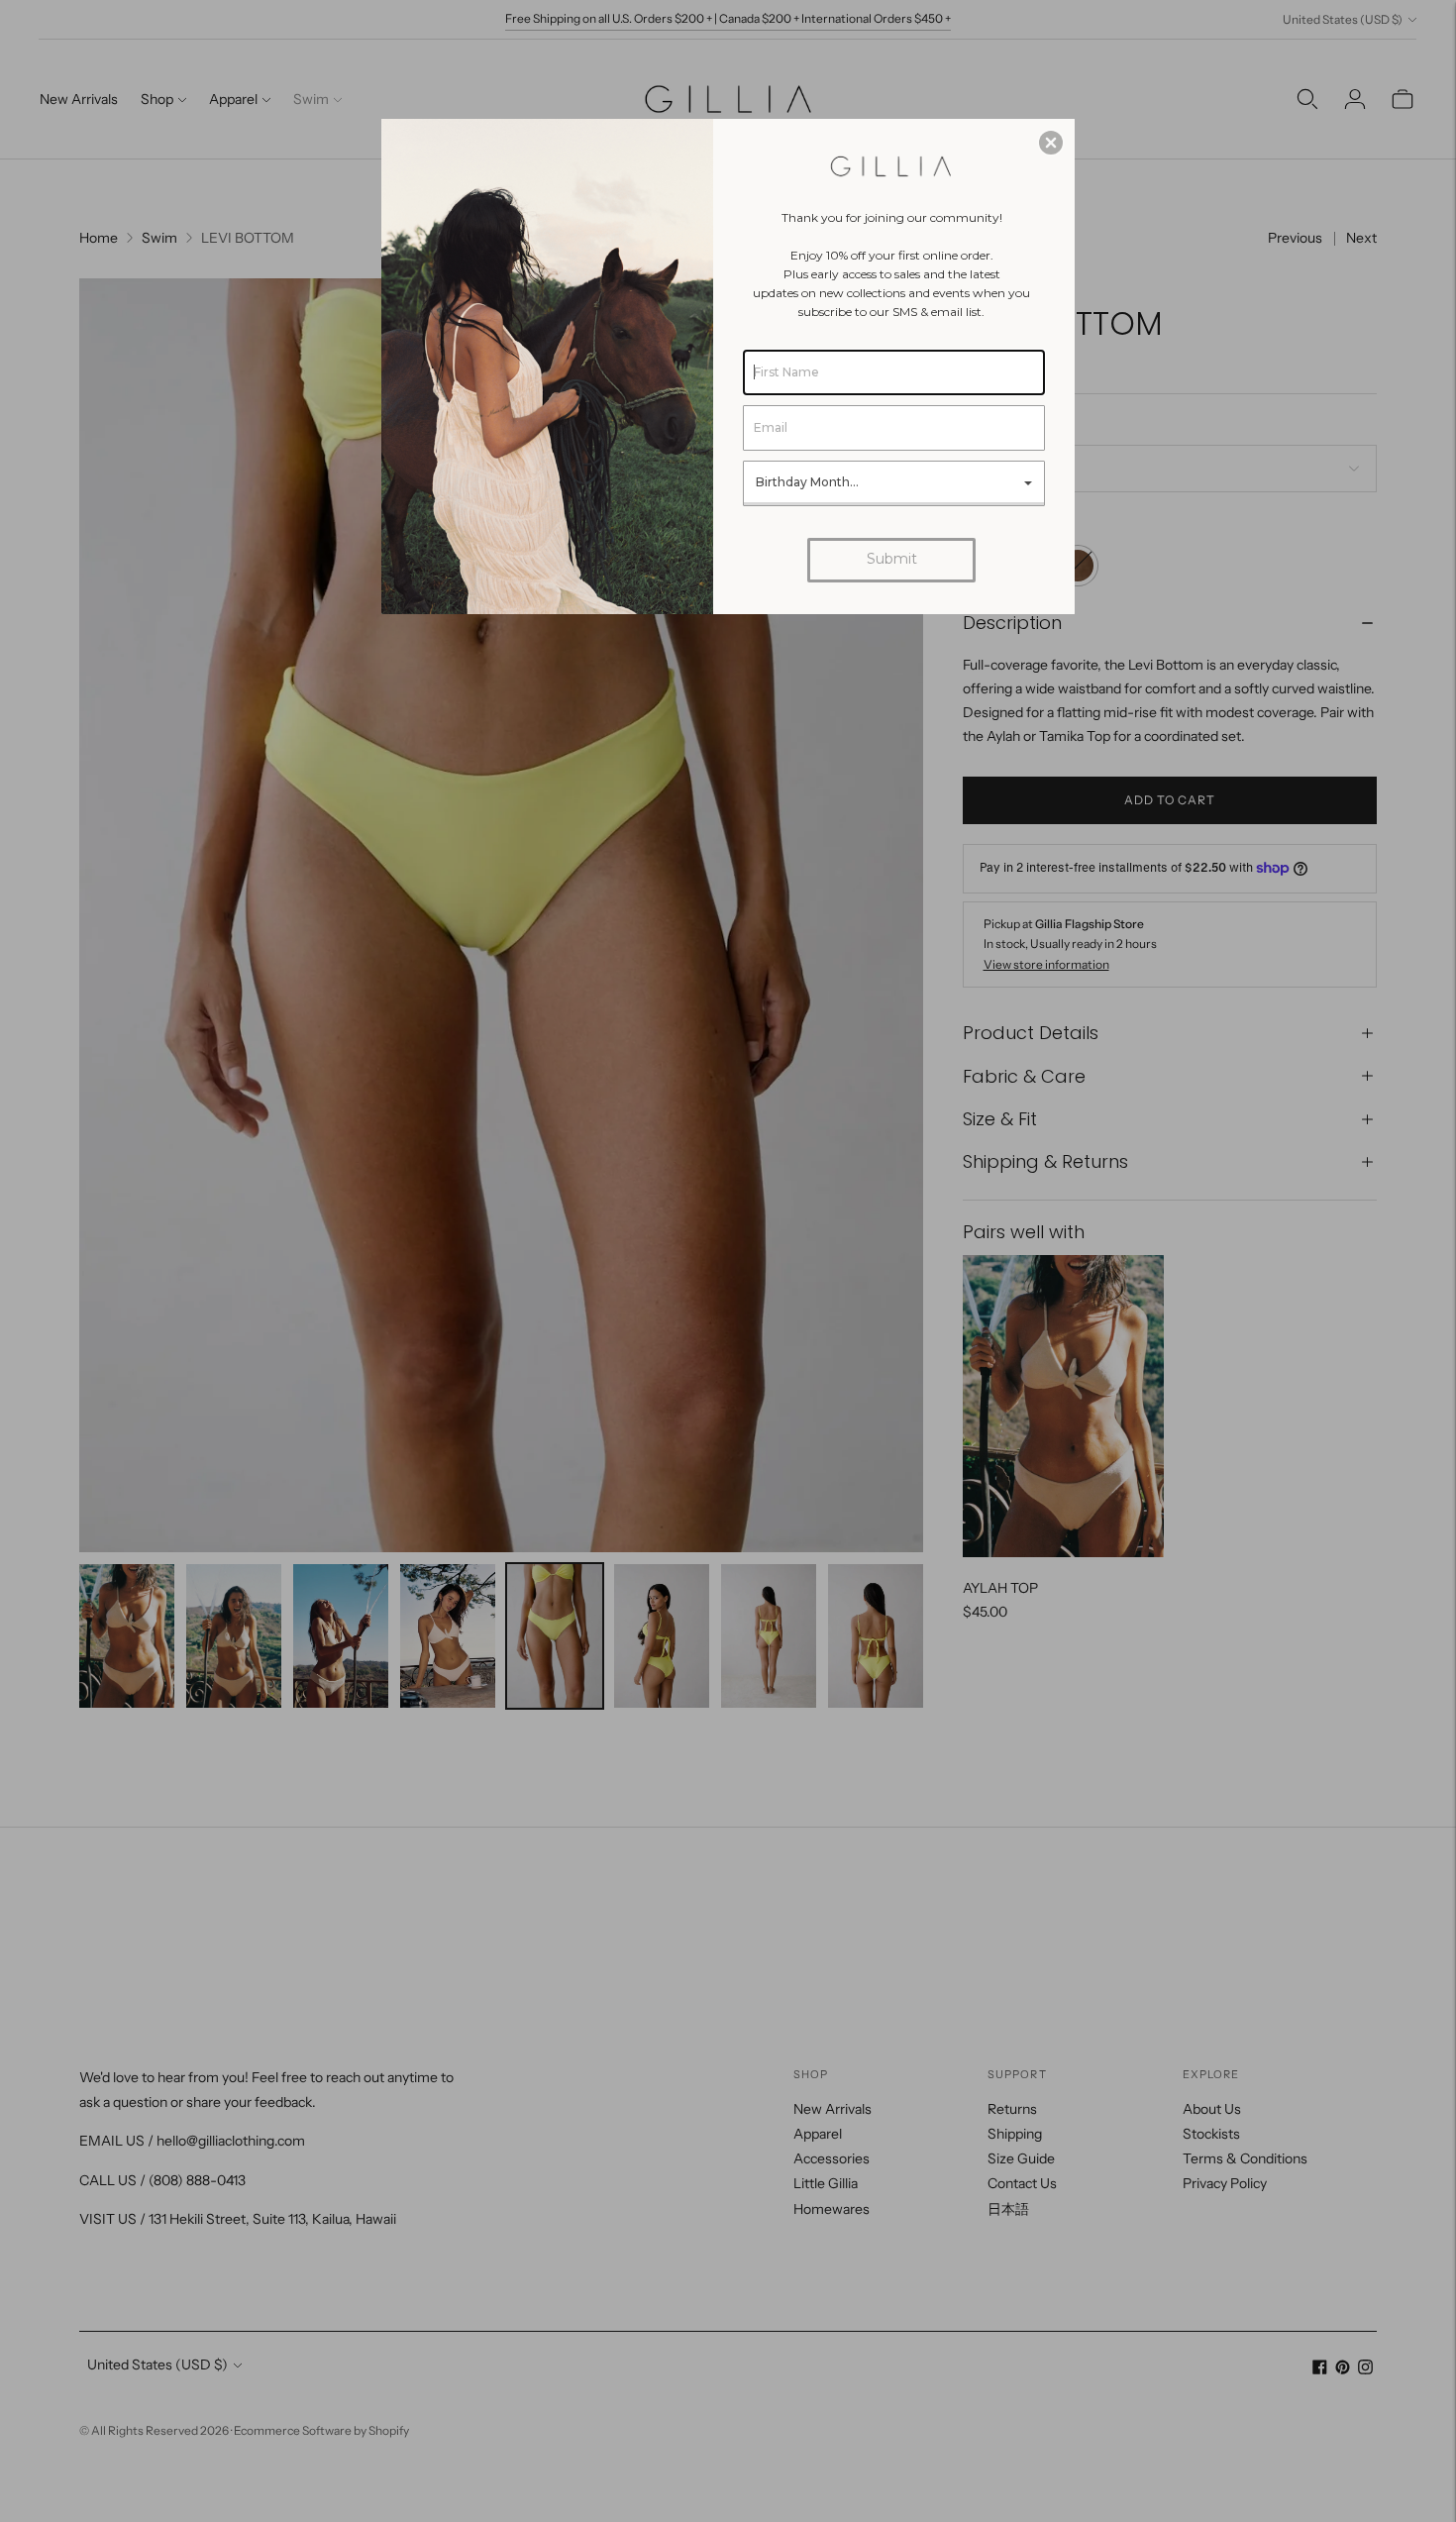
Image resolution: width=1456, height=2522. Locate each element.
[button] (1051, 143)
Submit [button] (892, 559)
